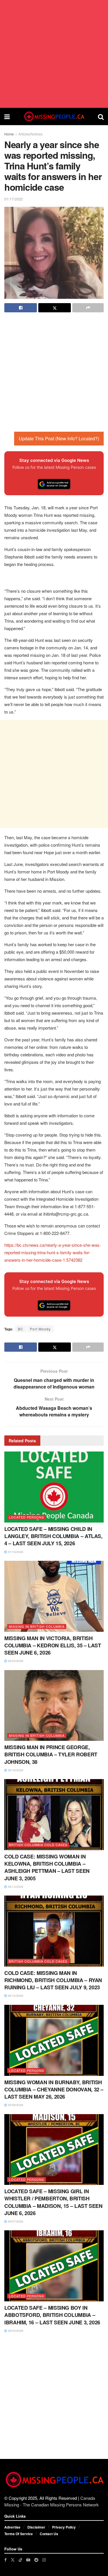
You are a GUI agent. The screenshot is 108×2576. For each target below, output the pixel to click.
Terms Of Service (19, 2534)
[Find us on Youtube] (28, 2560)
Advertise (12, 2527)
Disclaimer (36, 2527)
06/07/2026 (15, 2221)
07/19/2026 (15, 1552)
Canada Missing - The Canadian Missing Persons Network (52, 2501)
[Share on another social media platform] (88, 308)
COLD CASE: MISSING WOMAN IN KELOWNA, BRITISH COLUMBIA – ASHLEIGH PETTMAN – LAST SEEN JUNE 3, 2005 (47, 1867)
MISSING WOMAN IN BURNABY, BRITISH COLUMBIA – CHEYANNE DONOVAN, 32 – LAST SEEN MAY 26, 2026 (54, 2089)
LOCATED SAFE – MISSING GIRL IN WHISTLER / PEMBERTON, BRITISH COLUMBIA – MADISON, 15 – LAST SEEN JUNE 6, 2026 (53, 2202)
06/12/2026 (15, 1996)
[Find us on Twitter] (13, 2560)
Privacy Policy (64, 2527)
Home (9, 134)
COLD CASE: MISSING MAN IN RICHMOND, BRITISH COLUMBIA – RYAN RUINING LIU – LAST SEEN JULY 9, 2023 (53, 1980)
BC (21, 1329)
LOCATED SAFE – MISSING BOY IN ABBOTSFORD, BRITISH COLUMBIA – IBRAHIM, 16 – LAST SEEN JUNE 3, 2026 (52, 2315)
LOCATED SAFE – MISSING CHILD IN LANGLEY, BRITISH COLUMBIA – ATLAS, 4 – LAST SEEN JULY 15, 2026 (53, 1536)
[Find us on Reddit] (36, 2560)
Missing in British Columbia (37, 1626)
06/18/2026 (15, 1770)
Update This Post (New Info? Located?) (59, 438)
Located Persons (26, 1517)
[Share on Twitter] (55, 308)
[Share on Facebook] (21, 308)
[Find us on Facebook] (5, 2560)
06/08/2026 (15, 2105)
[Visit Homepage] (54, 116)
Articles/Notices (31, 134)
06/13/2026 (15, 1887)
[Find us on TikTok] (20, 2560)
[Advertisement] (54, 54)
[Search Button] (101, 116)
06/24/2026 (15, 1661)
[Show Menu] (7, 116)
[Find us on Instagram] (44, 2560)
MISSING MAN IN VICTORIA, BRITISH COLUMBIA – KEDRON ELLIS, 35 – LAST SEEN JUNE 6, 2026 (53, 1645)
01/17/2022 (14, 199)
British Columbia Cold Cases (38, 1845)
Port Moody (40, 1329)
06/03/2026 (15, 2331)
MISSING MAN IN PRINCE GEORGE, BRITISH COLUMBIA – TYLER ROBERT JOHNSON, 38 (51, 1754)
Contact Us (49, 2534)
